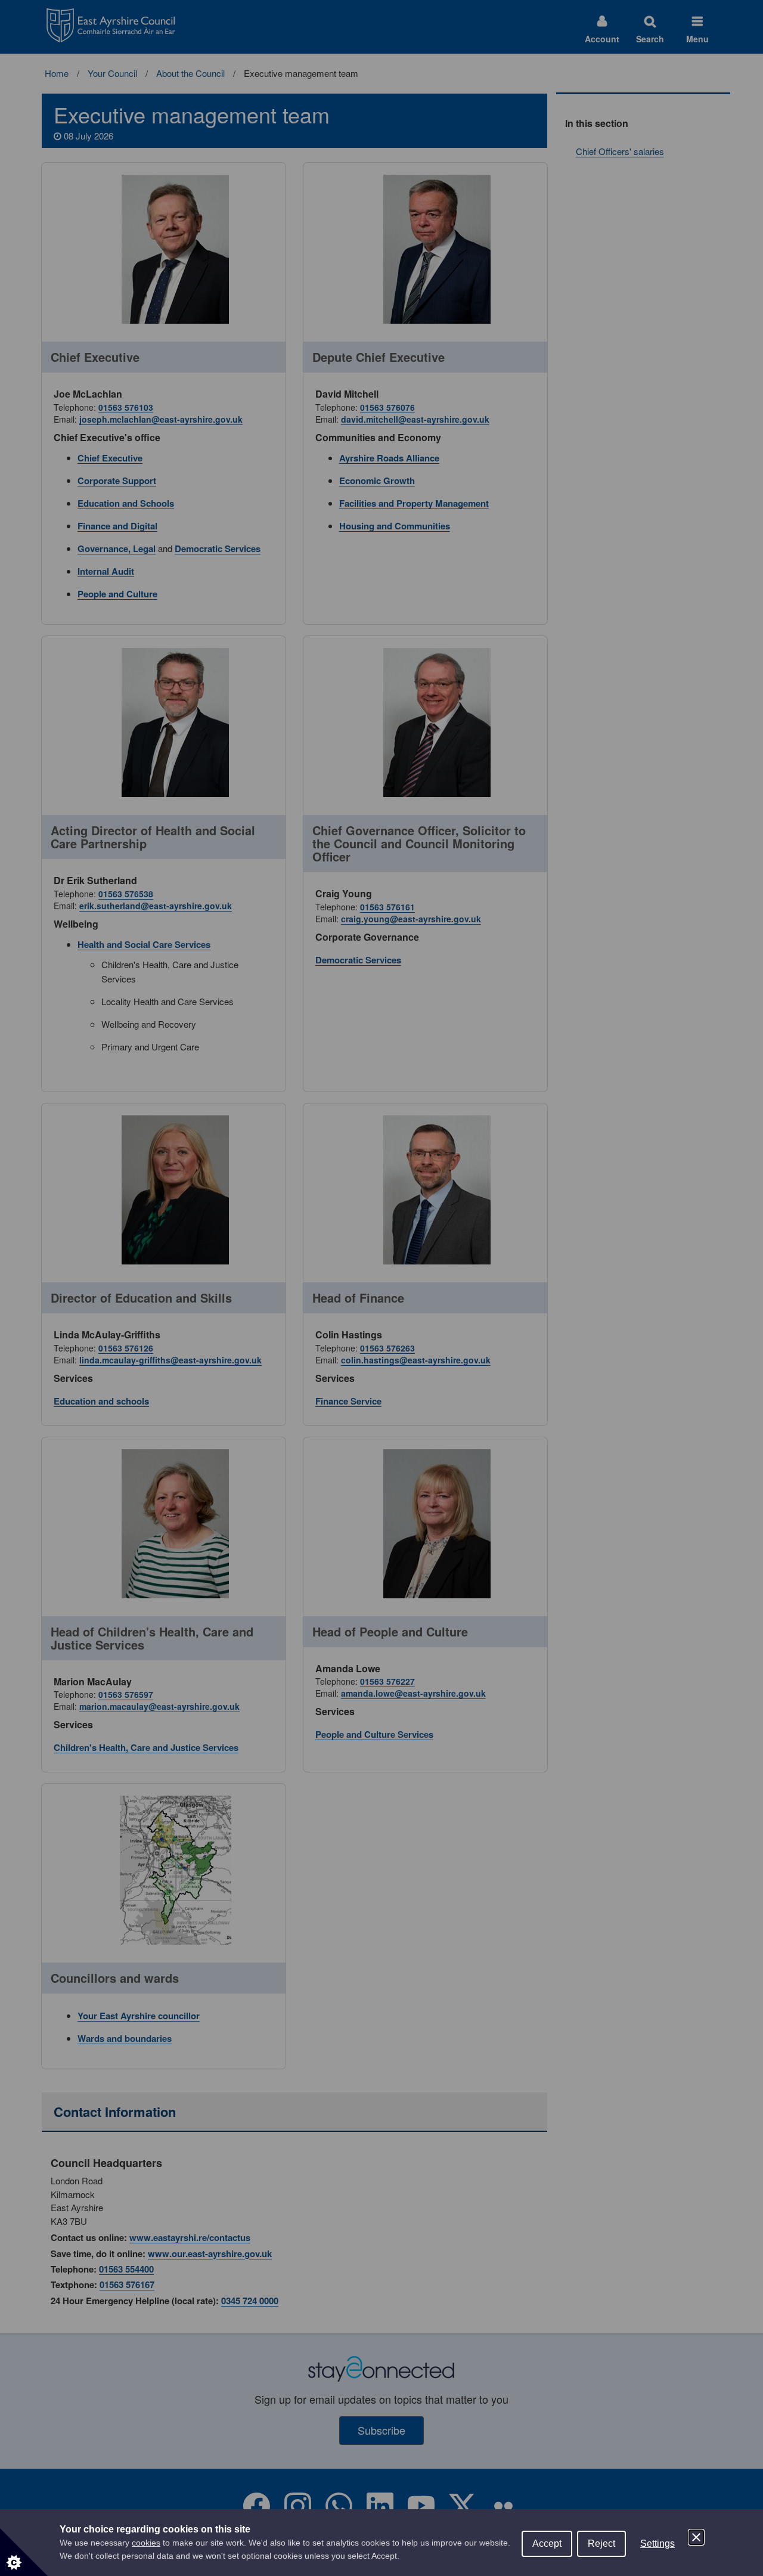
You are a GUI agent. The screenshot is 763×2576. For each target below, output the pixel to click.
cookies (146, 2543)
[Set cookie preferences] (24, 2552)
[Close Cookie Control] (696, 2537)
